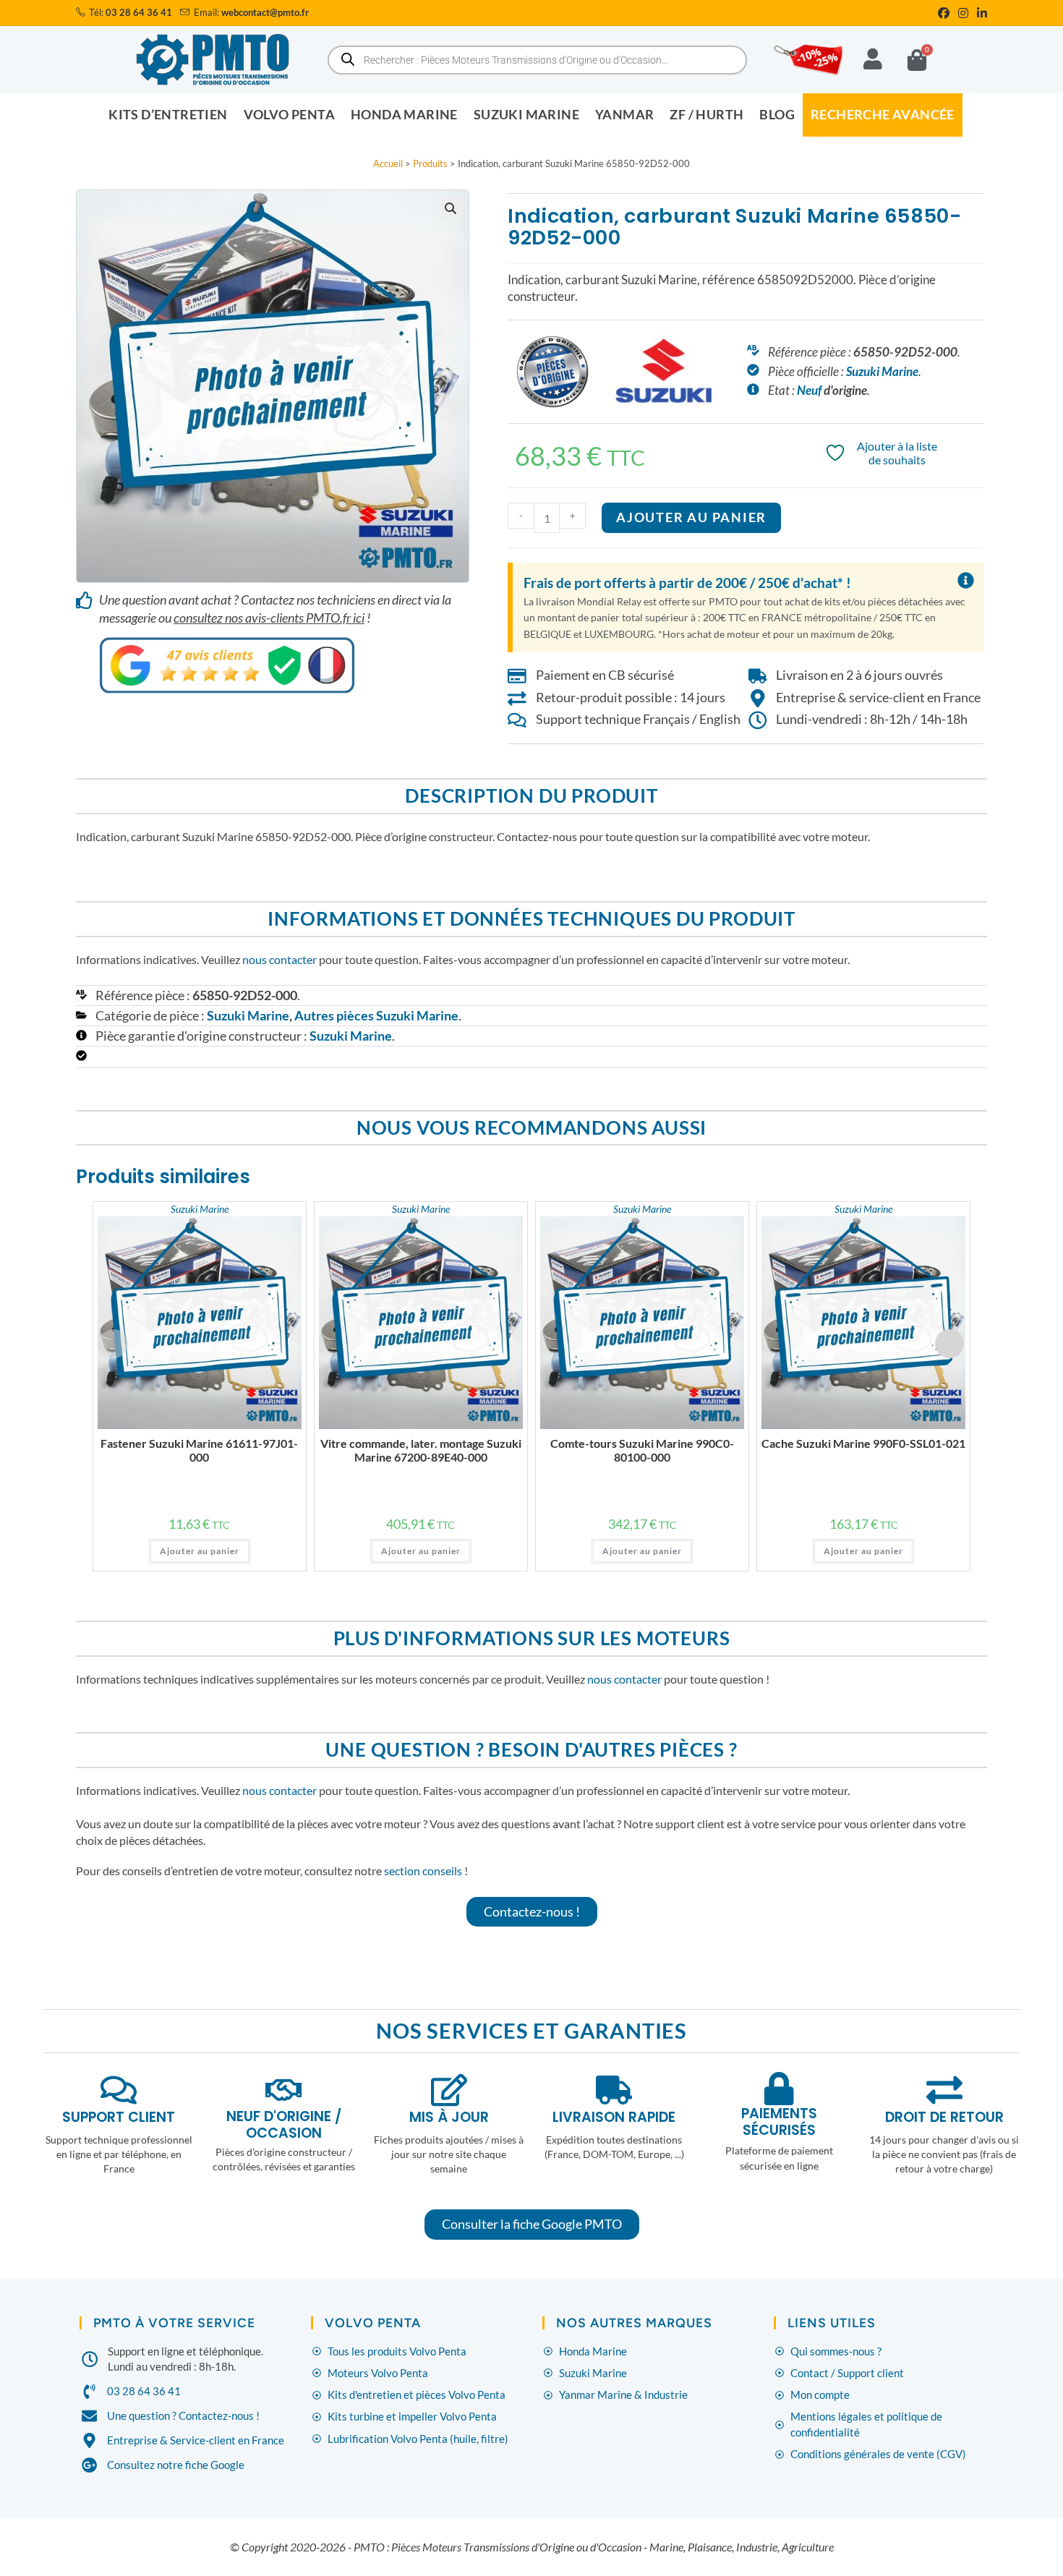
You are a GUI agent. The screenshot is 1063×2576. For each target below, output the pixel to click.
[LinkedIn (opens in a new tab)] (980, 13)
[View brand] (664, 370)
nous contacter (279, 959)
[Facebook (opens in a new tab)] (944, 13)
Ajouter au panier (691, 517)
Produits (430, 163)
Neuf (809, 390)
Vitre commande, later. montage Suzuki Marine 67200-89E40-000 (421, 1450)
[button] (451, 208)
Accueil (388, 163)
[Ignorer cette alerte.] (966, 581)
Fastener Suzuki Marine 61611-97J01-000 (199, 1450)
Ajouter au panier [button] (200, 1551)
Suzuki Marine (882, 371)
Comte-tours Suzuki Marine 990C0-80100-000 (642, 1450)
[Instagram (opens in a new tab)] (963, 13)
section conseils (423, 1871)
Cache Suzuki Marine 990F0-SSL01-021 (863, 1443)
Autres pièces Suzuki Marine (376, 1016)
